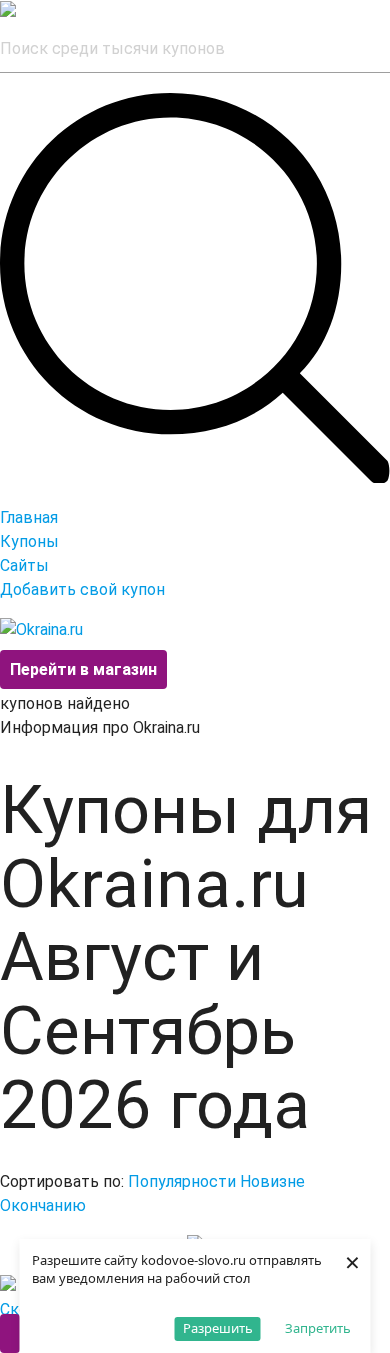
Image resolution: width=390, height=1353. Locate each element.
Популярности (182, 1181)
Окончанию (43, 1205)
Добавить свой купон (82, 589)
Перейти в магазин (83, 669)
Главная (29, 517)
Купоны (29, 541)
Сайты (24, 565)
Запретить (318, 1328)
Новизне (272, 1181)
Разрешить (218, 1328)
